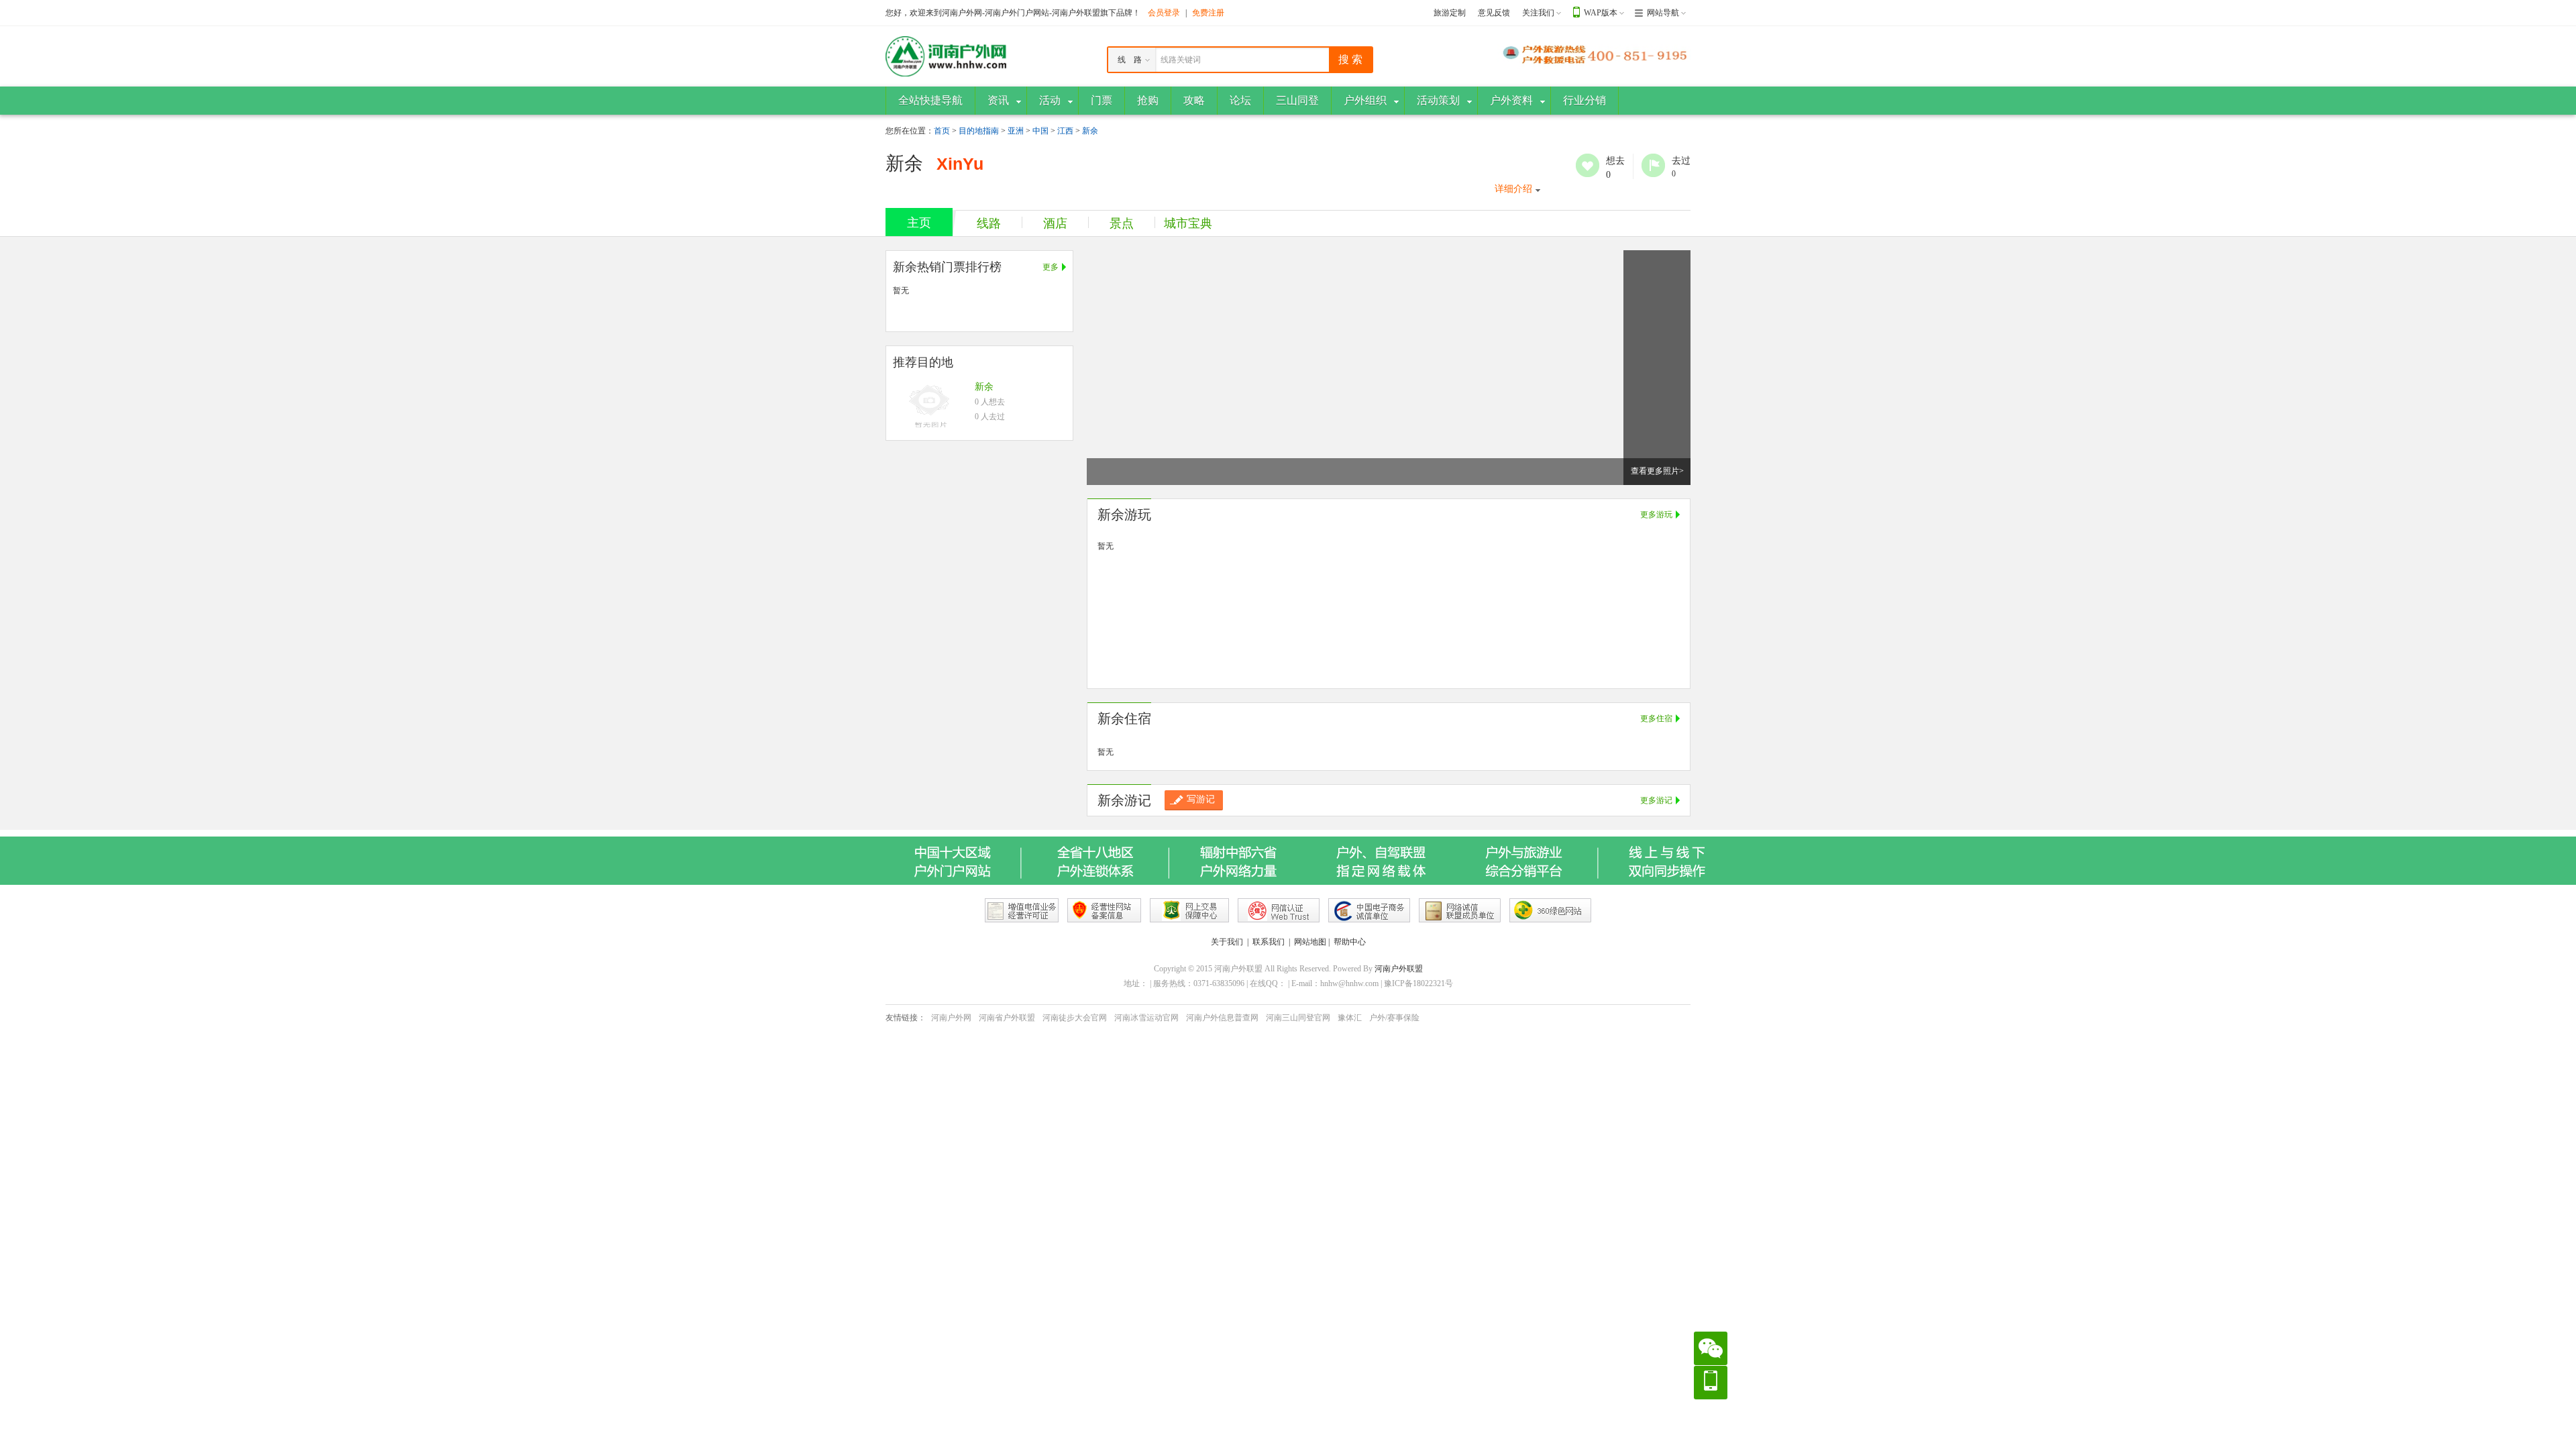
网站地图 (1310, 942)
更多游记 (1656, 800)
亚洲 (1016, 131)
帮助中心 (1350, 942)
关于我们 (1227, 942)
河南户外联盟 (1399, 969)
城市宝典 (1188, 223)
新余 (1090, 131)
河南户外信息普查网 (1222, 1018)
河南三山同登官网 (1298, 1018)
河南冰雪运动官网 (1146, 1018)
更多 (1051, 267)
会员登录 (1164, 13)
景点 (1122, 223)
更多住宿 (1656, 718)
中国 (1040, 131)
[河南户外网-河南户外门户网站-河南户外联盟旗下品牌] (946, 56)
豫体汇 (1350, 1018)
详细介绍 (1513, 189)
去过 (1653, 165)
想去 (1588, 165)
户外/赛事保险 (1394, 1018)
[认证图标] (1022, 910)
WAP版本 (1601, 13)
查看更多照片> (1657, 471)
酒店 (1055, 223)
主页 (919, 223)
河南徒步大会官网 (1075, 1018)
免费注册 (1208, 13)
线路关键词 (1181, 60)
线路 (989, 223)
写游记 (1201, 799)
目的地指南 (979, 131)
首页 (942, 131)
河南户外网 (951, 1018)
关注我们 (1538, 13)
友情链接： (906, 1018)
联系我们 (1269, 942)
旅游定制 (1450, 13)
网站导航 (1663, 13)
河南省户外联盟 (1007, 1018)
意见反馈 (1494, 13)
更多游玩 (1656, 515)
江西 (1065, 131)
